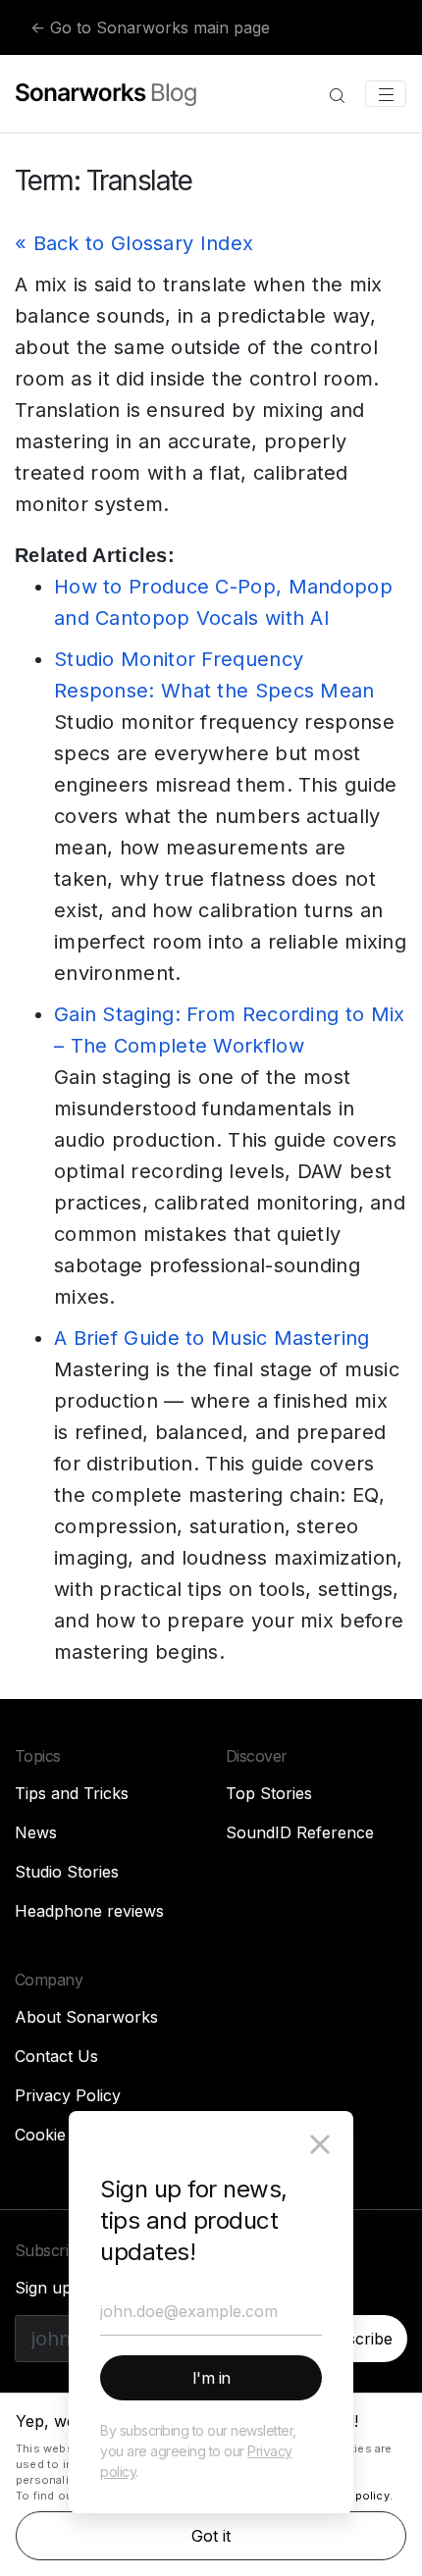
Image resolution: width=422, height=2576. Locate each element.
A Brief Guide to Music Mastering (212, 1338)
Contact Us (56, 2056)
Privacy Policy (68, 2095)
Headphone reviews (89, 1911)
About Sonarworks (86, 2017)
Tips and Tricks (72, 1793)
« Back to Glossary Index (134, 243)
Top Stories (269, 1793)
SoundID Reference (300, 1832)
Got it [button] (211, 2536)
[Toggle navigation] (386, 94)
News (36, 1832)
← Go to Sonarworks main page (150, 27)
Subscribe (355, 2339)
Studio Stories (67, 1872)
